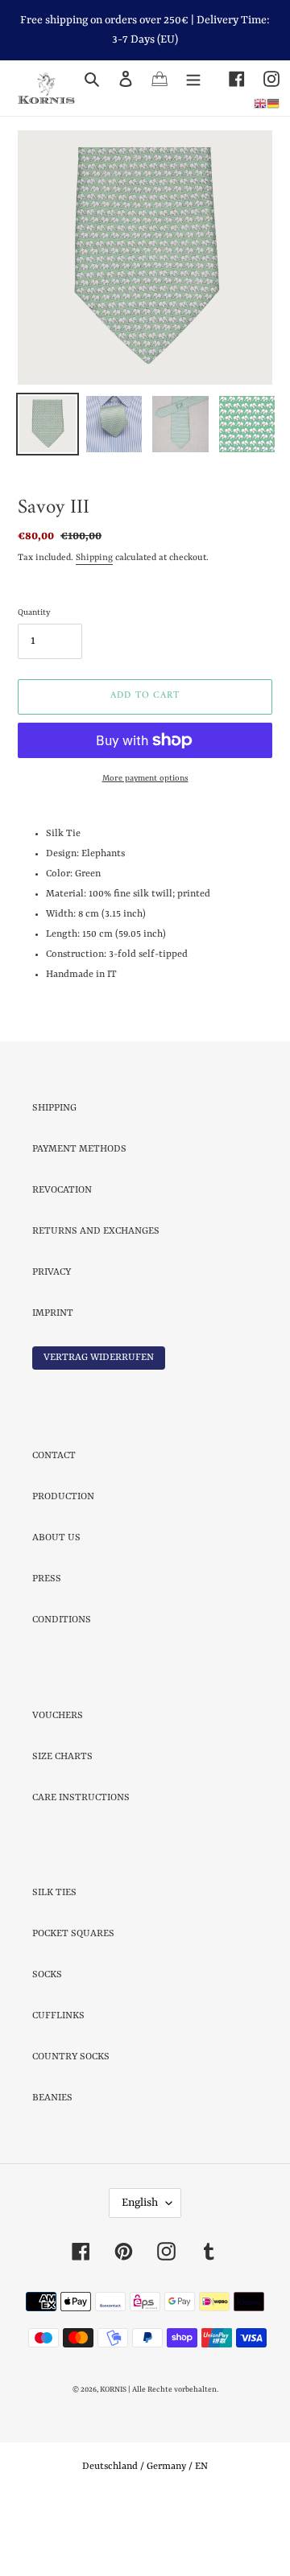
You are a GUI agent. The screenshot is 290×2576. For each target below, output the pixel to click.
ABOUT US (56, 1609)
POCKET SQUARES (73, 2005)
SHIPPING (54, 1179)
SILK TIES (54, 1964)
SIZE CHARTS (62, 1828)
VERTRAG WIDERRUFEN (99, 1428)
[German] (273, 104)
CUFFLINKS (58, 2087)
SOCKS (47, 2046)
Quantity (34, 683)
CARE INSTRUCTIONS (81, 1869)
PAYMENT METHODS (79, 1220)
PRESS (47, 1650)
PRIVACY (52, 1343)
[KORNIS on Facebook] (228, 79)
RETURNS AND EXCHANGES (96, 1302)
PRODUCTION (63, 1568)
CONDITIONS (62, 1691)
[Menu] (193, 79)
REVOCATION (62, 1261)
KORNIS (113, 2461)
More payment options (145, 849)
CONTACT (54, 1527)
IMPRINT (53, 1384)
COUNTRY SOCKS (71, 2128)
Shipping (94, 629)
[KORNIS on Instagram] (262, 79)
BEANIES (52, 2169)
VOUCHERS (58, 1787)
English (140, 2273)
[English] (260, 104)
